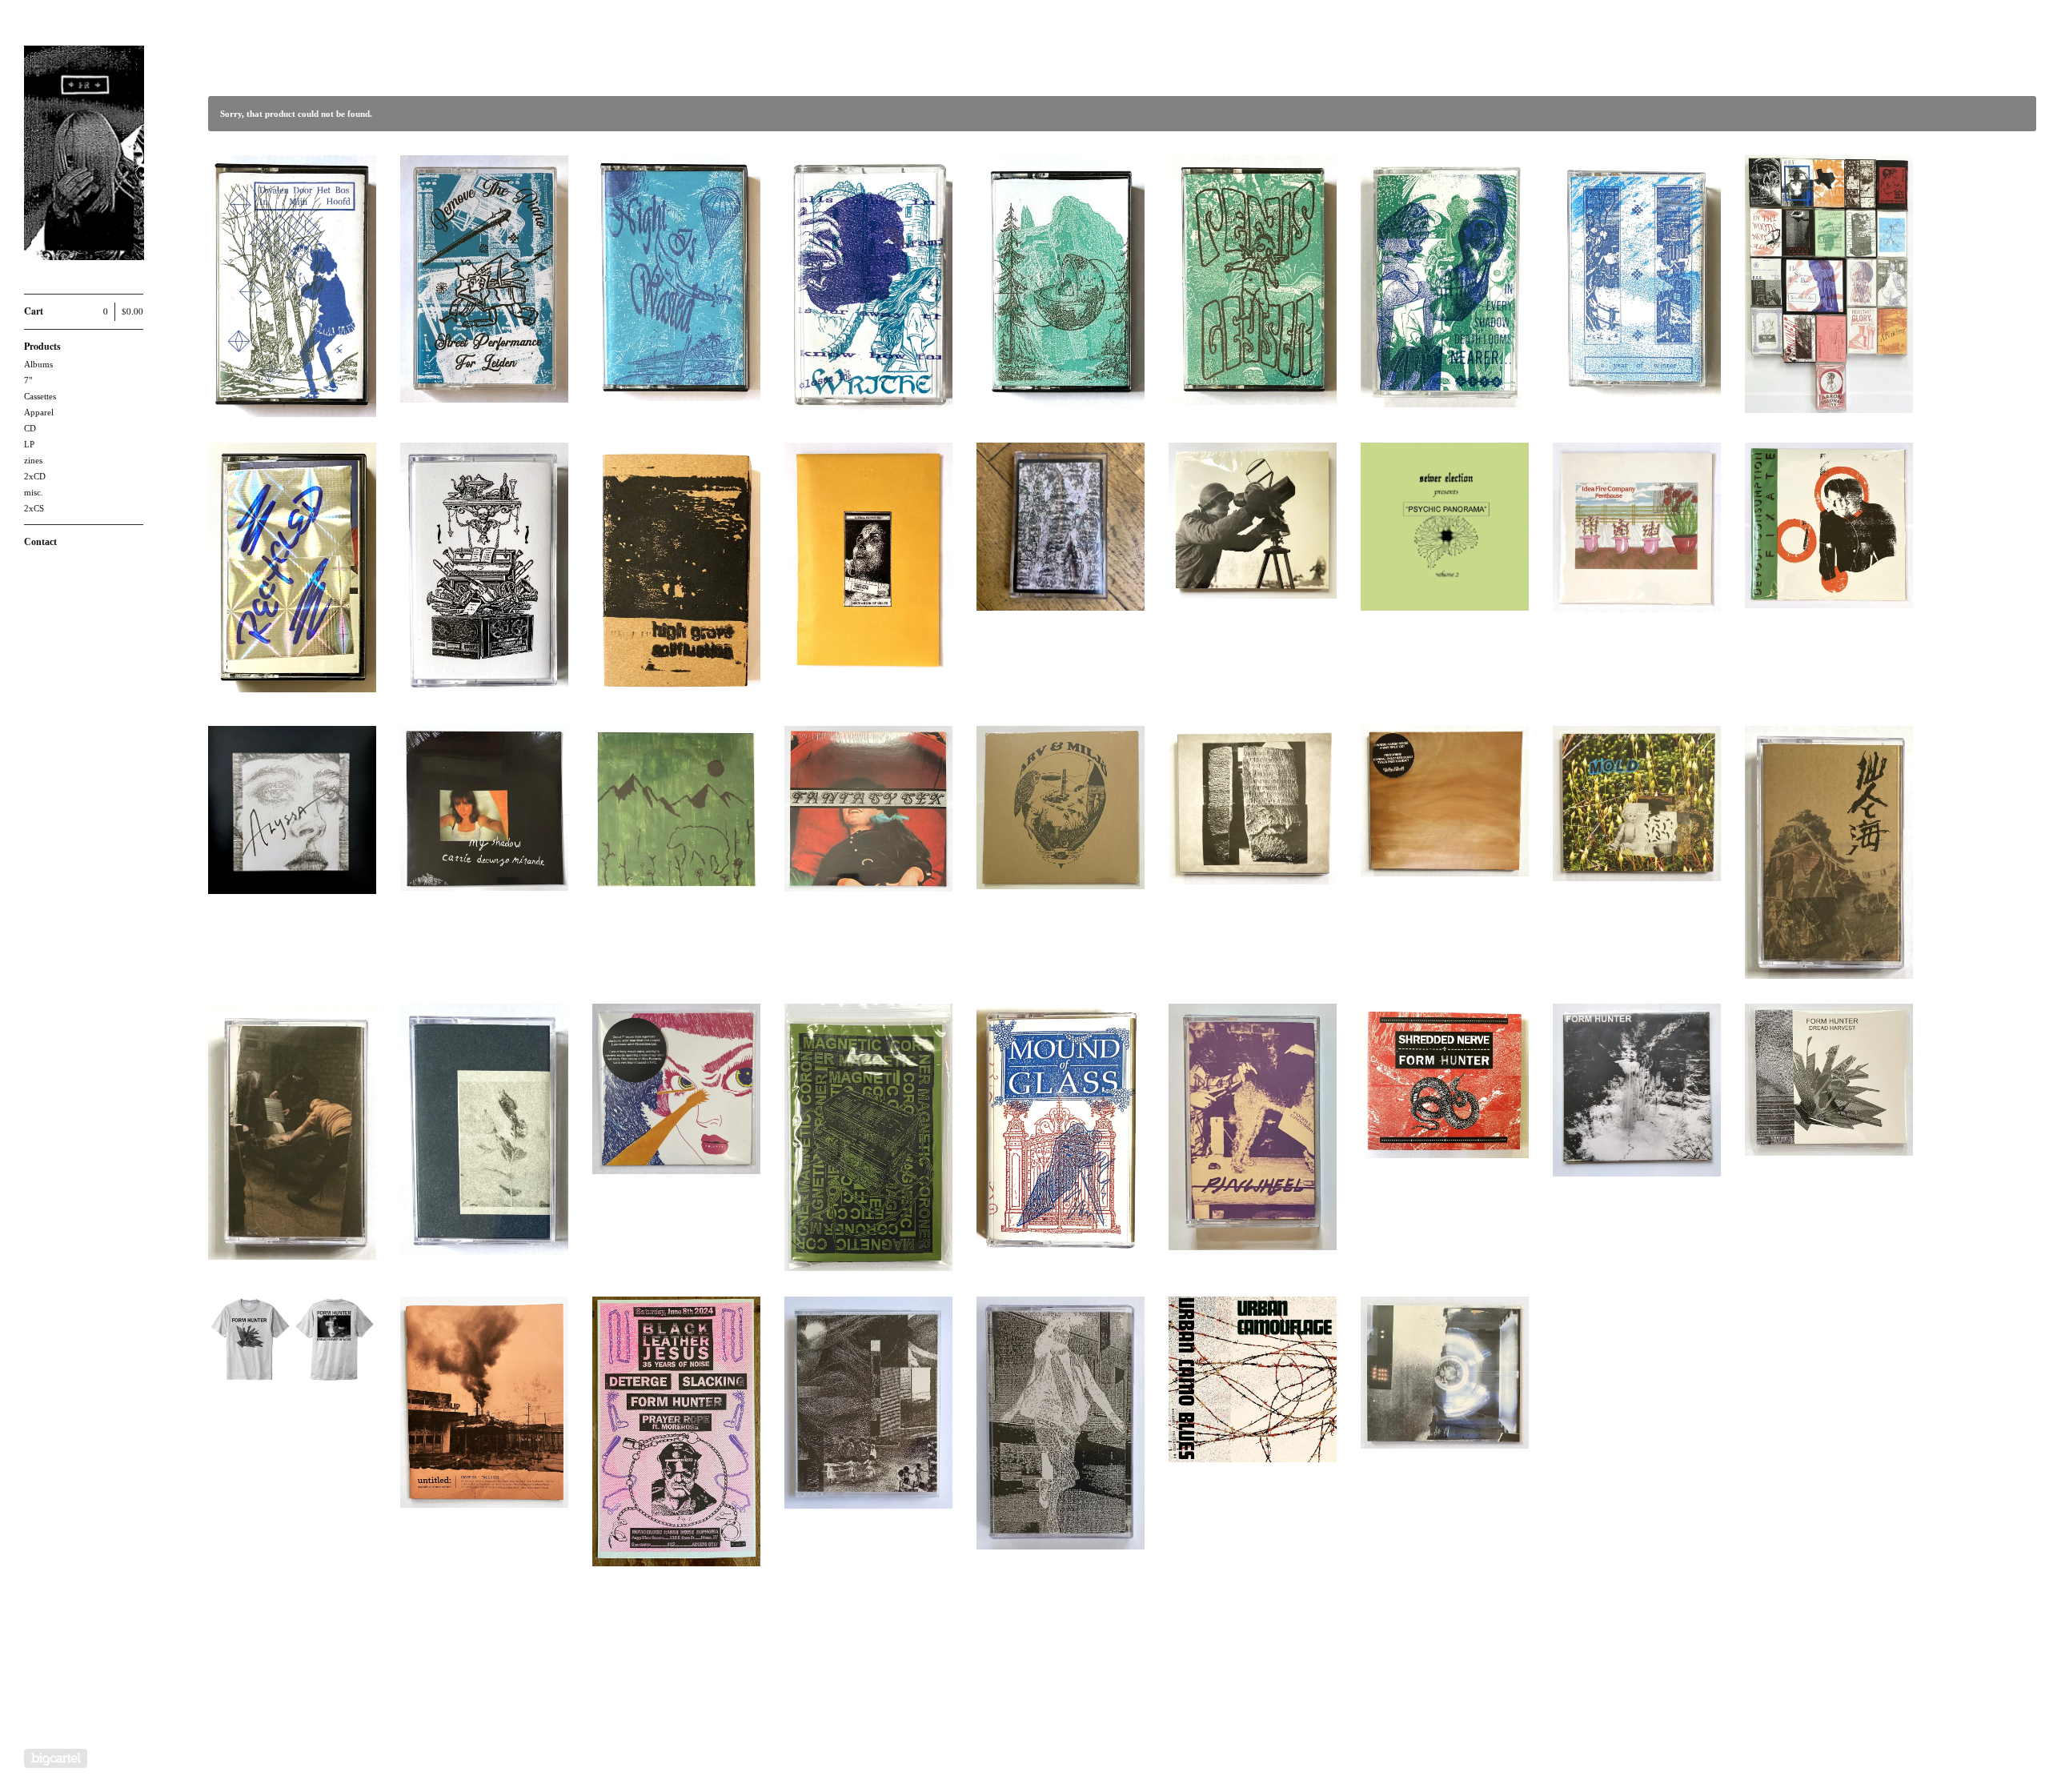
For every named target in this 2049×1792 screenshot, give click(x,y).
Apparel (39, 412)
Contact (40, 542)
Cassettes (40, 396)
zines (33, 460)
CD (30, 428)
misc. (34, 492)
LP (29, 444)
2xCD (35, 476)
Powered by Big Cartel (56, 1758)
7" (28, 380)
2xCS (34, 508)
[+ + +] (84, 156)
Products (42, 346)
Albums (38, 364)
